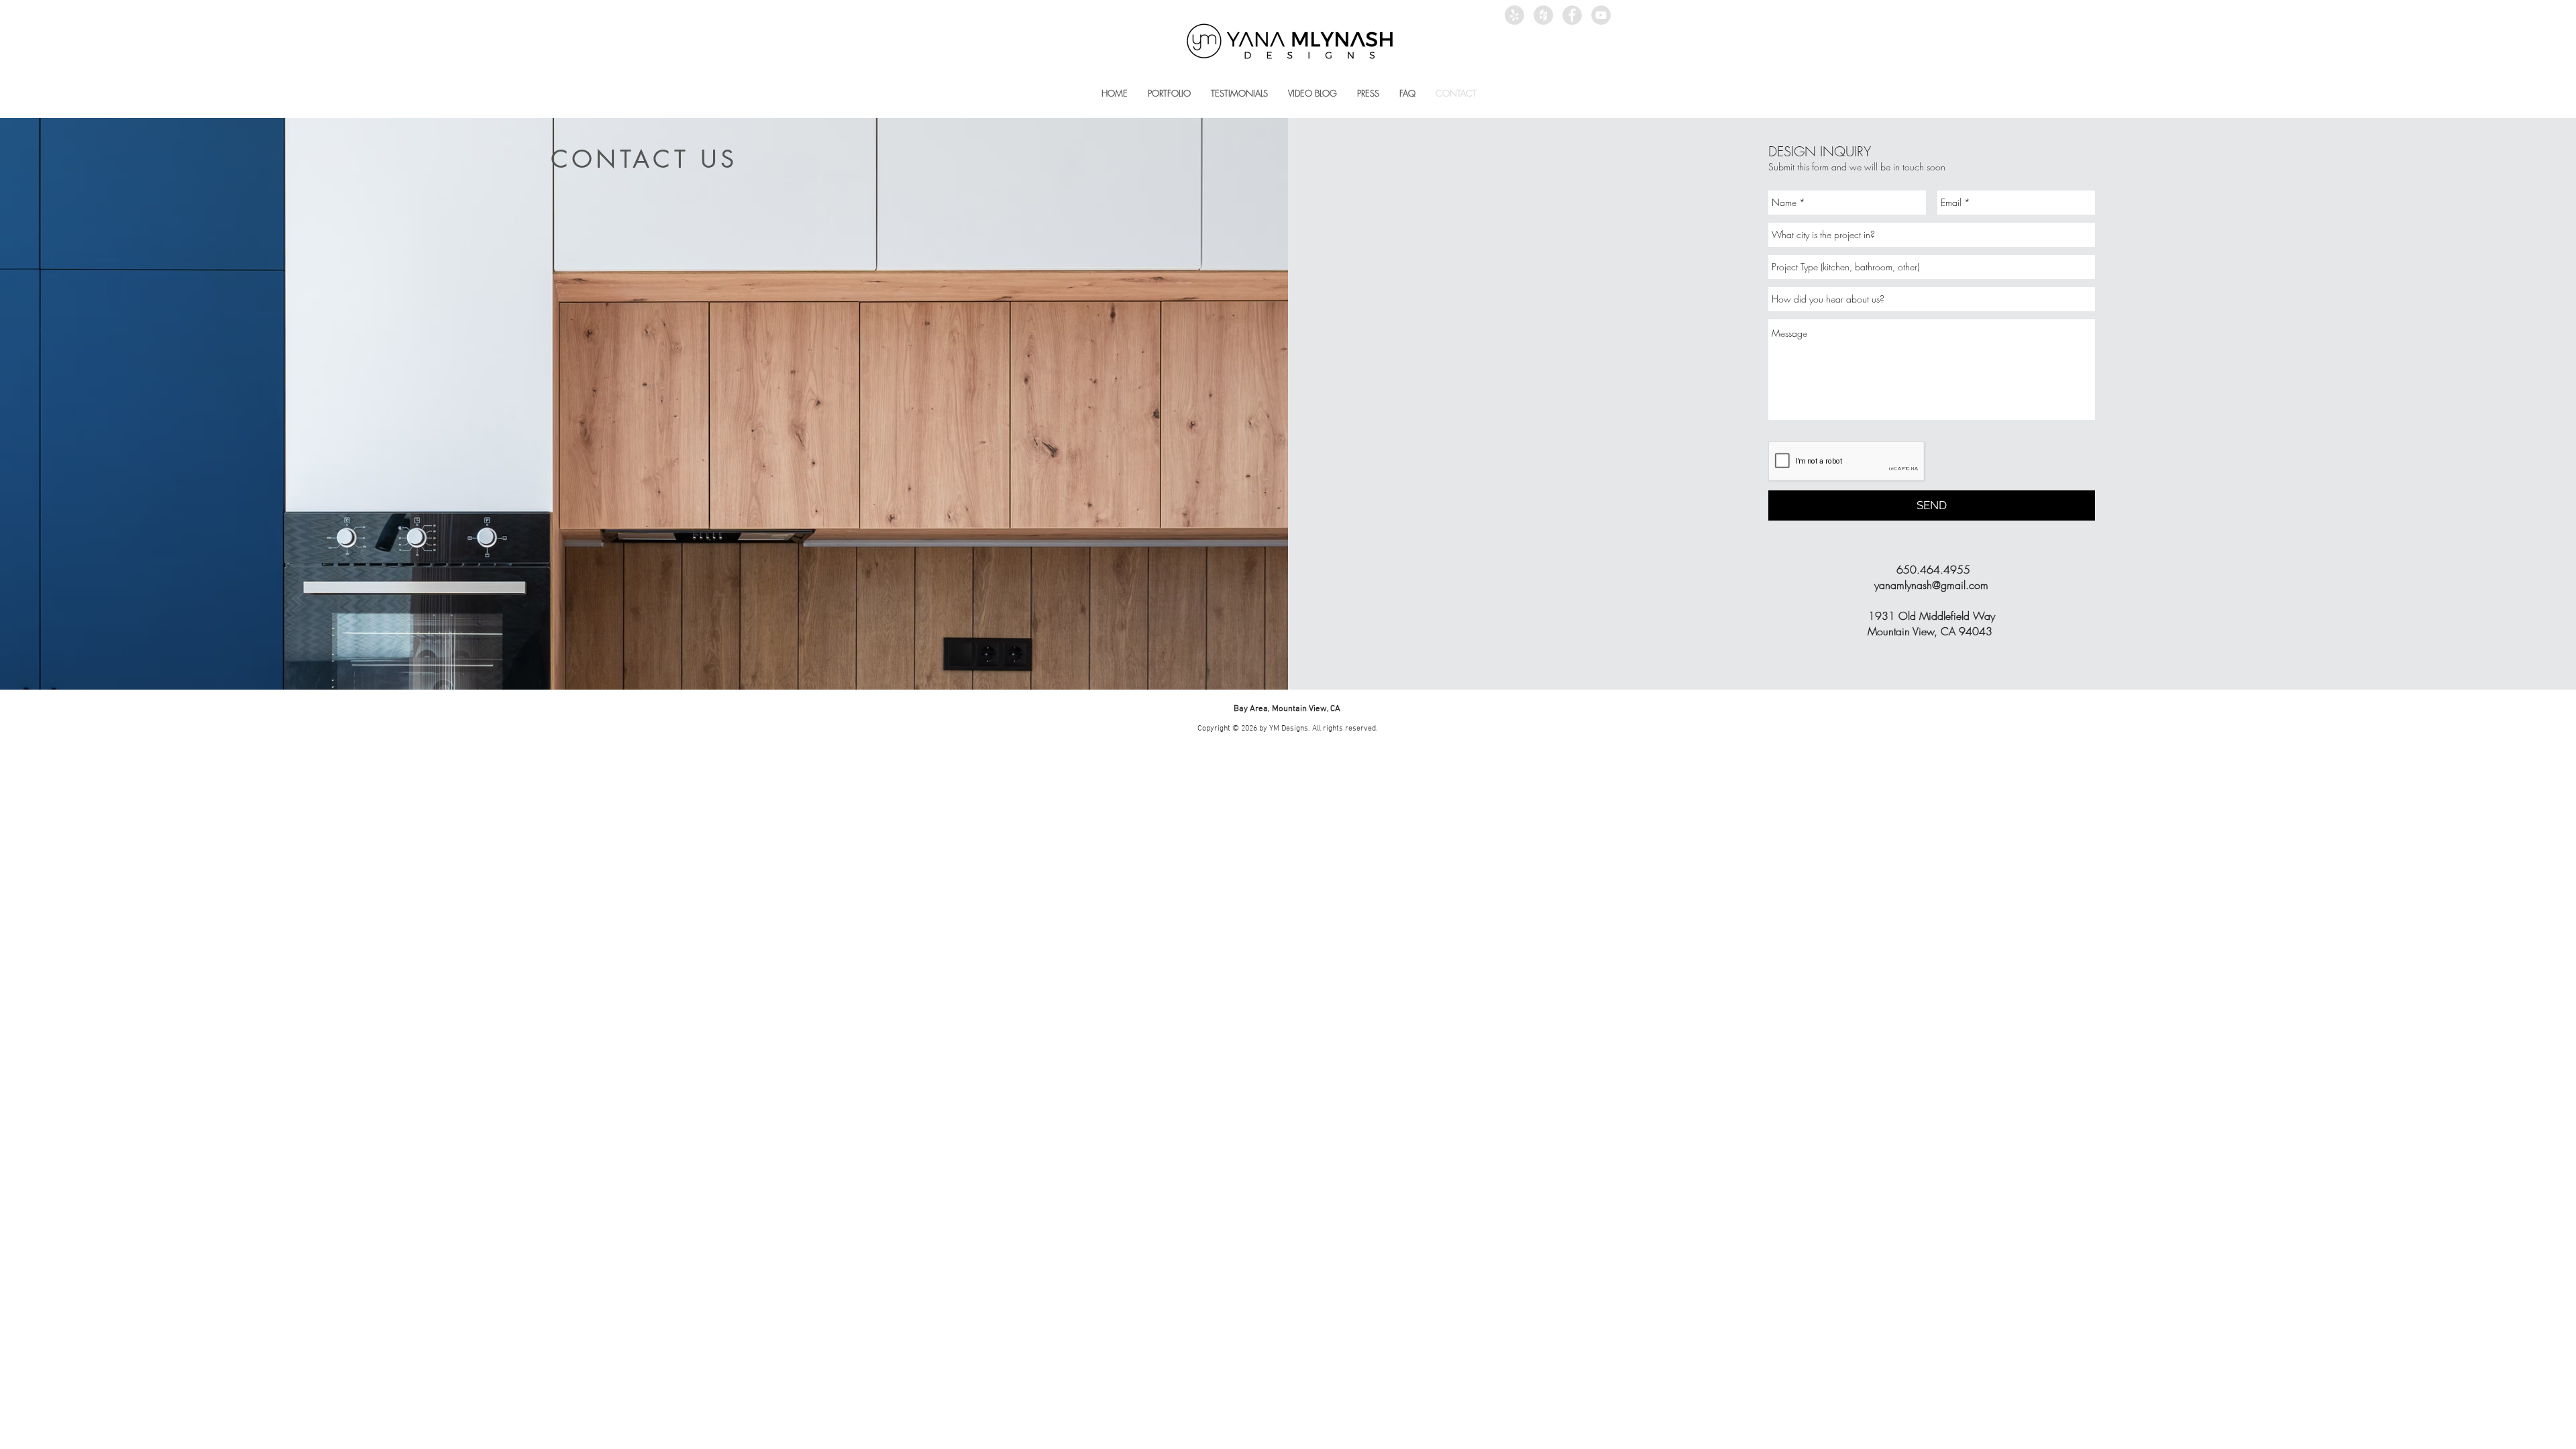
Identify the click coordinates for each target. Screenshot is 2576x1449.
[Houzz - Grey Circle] (1543, 15)
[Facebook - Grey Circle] (1572, 15)
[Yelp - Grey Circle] (1514, 15)
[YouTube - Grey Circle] (1601, 15)
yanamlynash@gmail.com (1931, 585)
